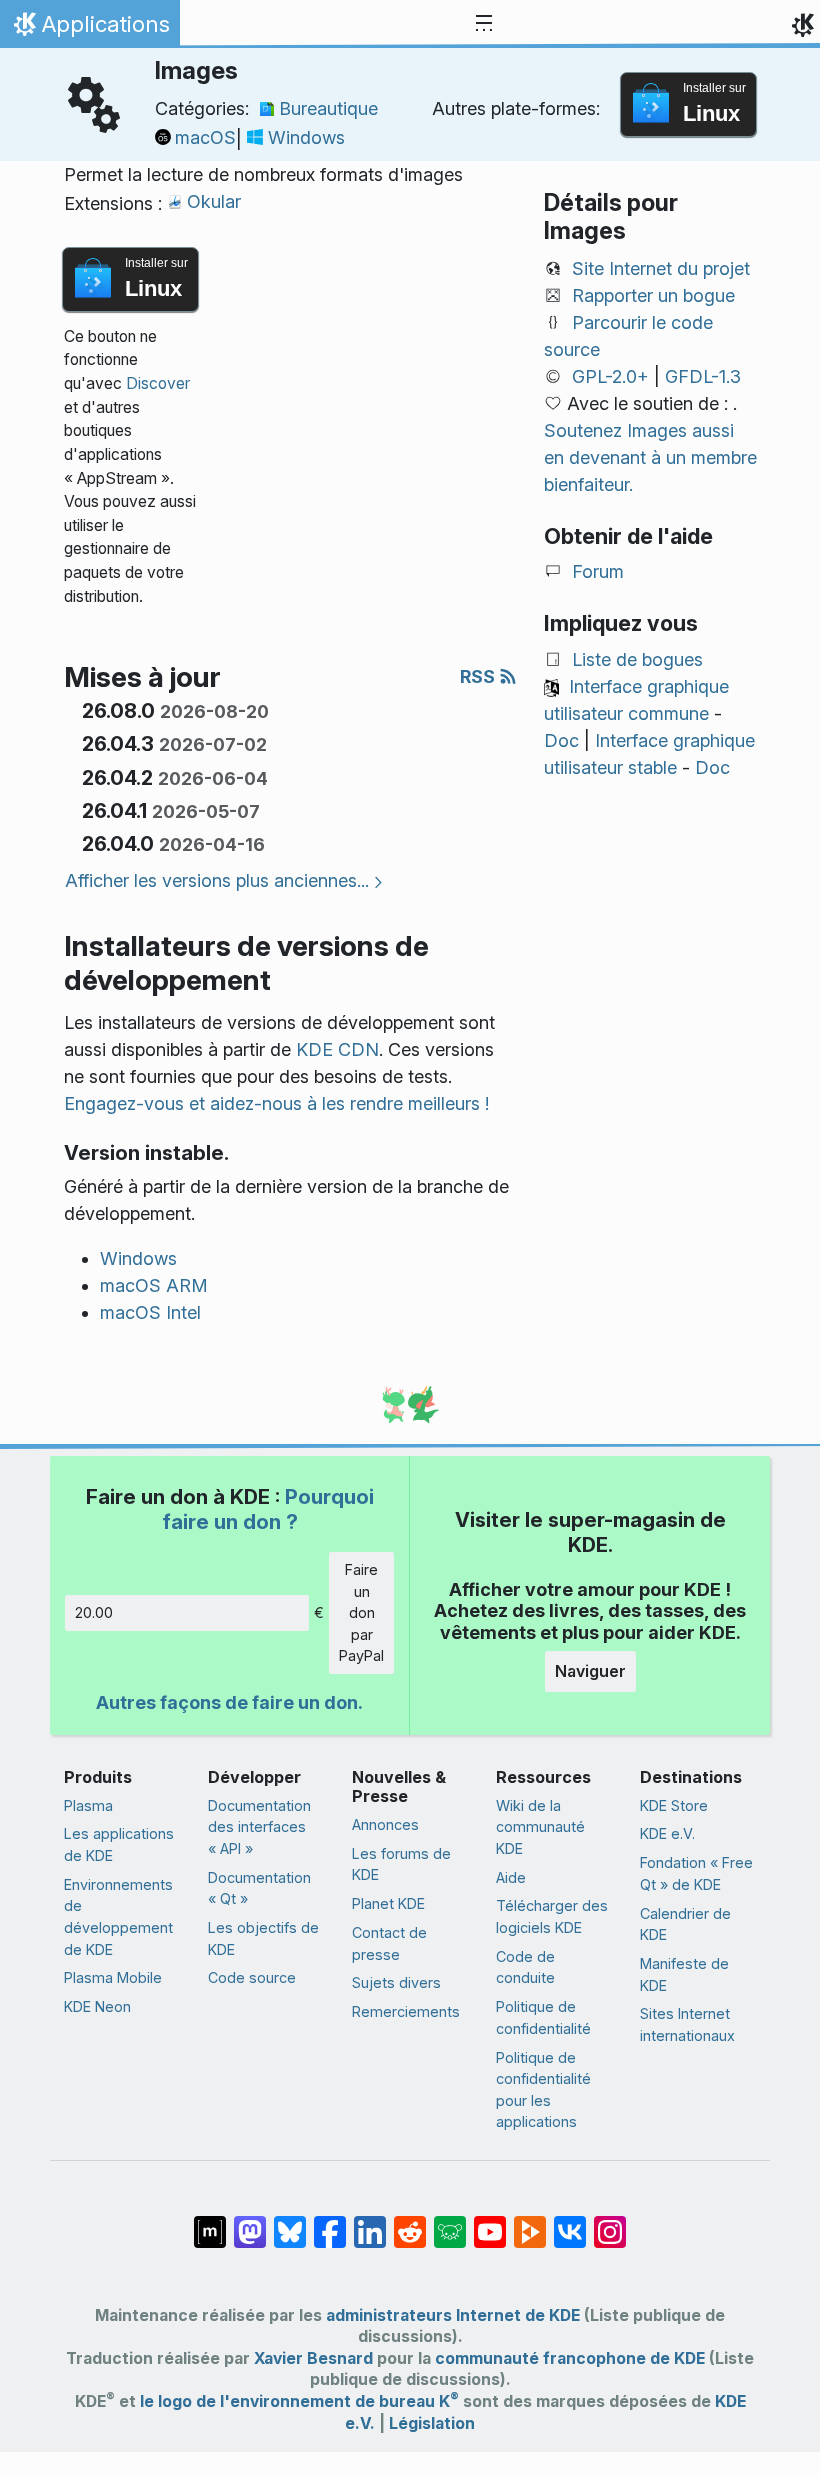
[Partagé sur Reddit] (410, 2222)
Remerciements (406, 2011)
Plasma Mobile (113, 1977)
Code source (252, 1977)
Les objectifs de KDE (263, 1938)
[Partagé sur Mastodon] (250, 2222)
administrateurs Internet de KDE (453, 2315)
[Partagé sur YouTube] (490, 2222)
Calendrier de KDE (685, 1924)
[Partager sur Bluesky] (290, 2222)
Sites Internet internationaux (687, 2024)
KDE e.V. (667, 1833)
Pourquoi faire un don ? (268, 1508)
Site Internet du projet (661, 268)
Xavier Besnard (313, 2358)
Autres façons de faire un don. (229, 1702)
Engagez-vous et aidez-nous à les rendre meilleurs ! (276, 1103)
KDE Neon (97, 2006)
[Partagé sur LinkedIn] (370, 2222)
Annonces (385, 1824)
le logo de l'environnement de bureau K (299, 2401)
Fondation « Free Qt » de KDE (696, 1873)
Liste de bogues (637, 659)
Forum (598, 571)
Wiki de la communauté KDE (540, 1827)
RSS (479, 676)
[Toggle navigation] (484, 24)
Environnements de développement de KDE (118, 1917)
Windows (306, 137)
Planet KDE (388, 1903)
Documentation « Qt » (259, 1888)
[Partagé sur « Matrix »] (210, 2222)
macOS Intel (150, 1312)
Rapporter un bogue (653, 295)
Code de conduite (525, 1967)
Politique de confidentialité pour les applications (543, 2090)
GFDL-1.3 (703, 376)
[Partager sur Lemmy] (450, 2222)
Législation (432, 2423)
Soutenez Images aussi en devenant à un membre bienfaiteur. (650, 457)
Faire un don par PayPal (361, 1612)
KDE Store (674, 1805)
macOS (205, 137)
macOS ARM (154, 1285)
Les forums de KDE (401, 1864)
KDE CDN (337, 1049)
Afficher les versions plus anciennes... (217, 880)
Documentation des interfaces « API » (259, 1827)
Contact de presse (389, 1943)
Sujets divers (396, 1982)
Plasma (88, 1805)
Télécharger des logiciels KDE (552, 1916)
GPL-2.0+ (610, 376)
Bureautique (328, 108)
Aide (511, 1877)
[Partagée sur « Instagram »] (610, 2222)
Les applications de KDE (119, 1844)
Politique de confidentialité (543, 2017)
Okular (214, 201)
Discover (158, 383)
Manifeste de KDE (684, 1974)
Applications (89, 29)
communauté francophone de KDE (570, 2358)
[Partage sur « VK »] (570, 2222)
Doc (561, 740)
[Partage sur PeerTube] (530, 2222)
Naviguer (590, 1671)
